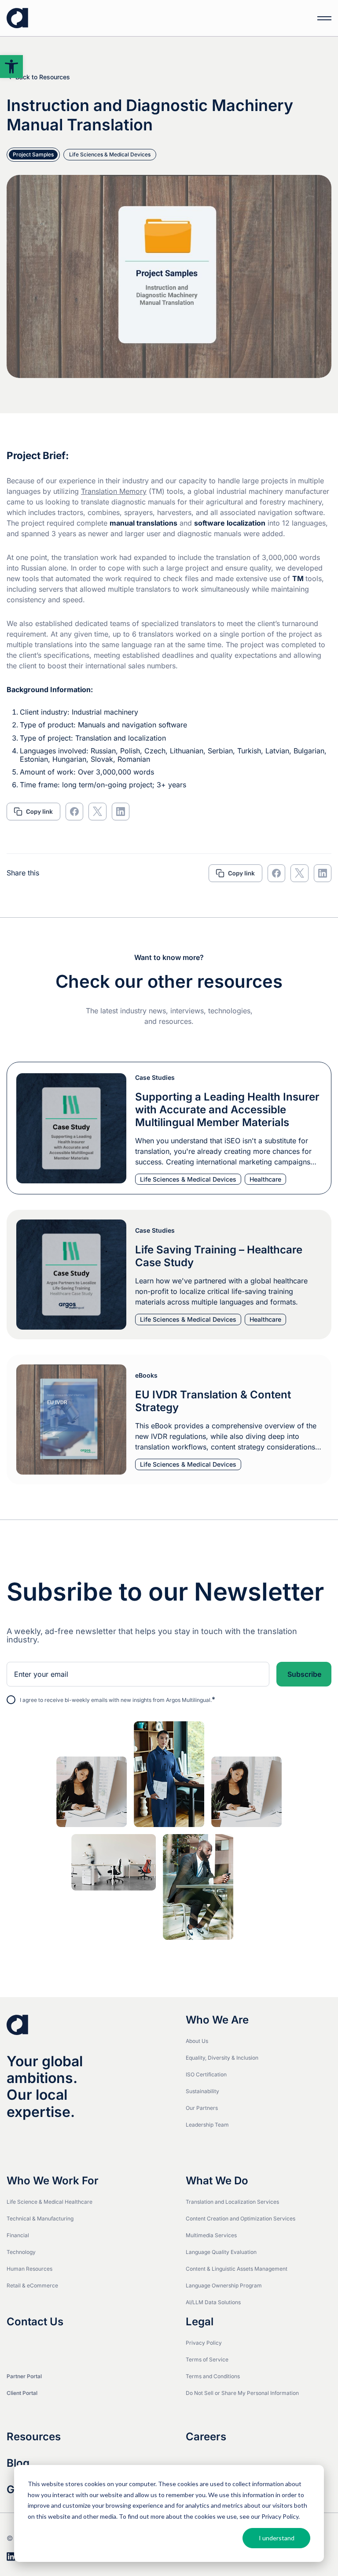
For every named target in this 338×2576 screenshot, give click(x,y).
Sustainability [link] (202, 2091)
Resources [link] (34, 2437)
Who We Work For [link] (53, 2181)
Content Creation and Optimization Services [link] (241, 2218)
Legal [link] (200, 2322)
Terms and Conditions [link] (213, 2376)
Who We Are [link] (217, 2020)
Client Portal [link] (22, 2393)
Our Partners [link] (202, 2108)
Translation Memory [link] (114, 491)
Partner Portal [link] (24, 2376)
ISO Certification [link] (206, 2074)
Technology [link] (21, 2252)
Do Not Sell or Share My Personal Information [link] (242, 2393)
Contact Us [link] (35, 2322)
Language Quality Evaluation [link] (221, 2252)
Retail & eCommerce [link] (32, 2285)
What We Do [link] (217, 2181)
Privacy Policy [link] (204, 2343)
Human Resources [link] (29, 2269)
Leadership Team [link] (207, 2125)
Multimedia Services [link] (211, 2235)
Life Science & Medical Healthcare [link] (50, 2202)
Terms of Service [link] (207, 2359)
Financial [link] (18, 2235)
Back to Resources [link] (43, 77)
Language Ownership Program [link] (224, 2285)
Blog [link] (18, 2463)
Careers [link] (206, 2437)
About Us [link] (197, 2041)
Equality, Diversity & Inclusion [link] (222, 2058)
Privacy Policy (280, 2516)
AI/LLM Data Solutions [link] (213, 2302)
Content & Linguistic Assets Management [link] (237, 2269)
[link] (11, 67)
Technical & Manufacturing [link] (40, 2218)
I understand (277, 2538)
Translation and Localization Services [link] (232, 2202)
